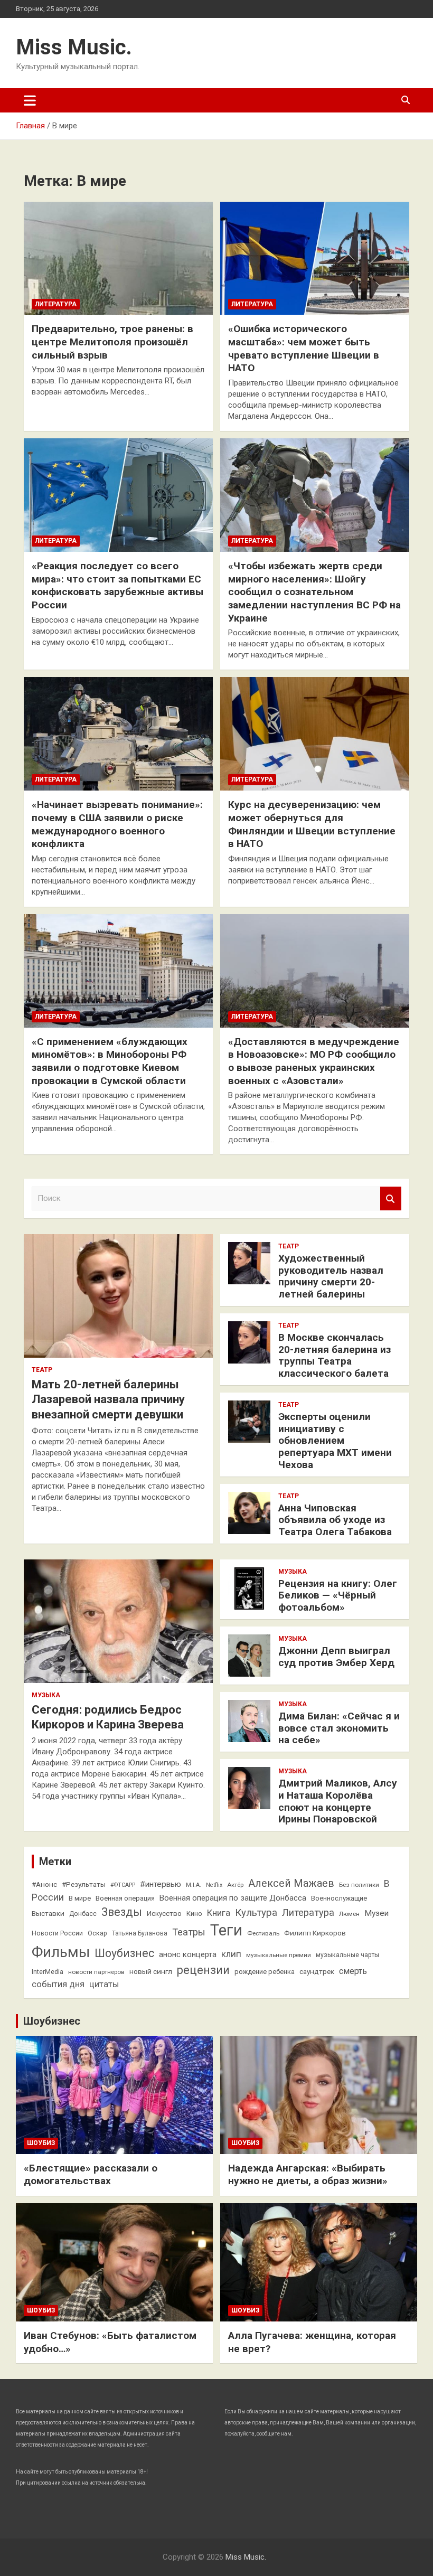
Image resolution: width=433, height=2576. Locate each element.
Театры (189, 1932)
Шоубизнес (124, 1953)
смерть (353, 1971)
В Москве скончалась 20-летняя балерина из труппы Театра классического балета (335, 1355)
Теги (226, 1930)
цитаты (104, 1984)
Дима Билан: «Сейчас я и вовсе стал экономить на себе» (339, 1728)
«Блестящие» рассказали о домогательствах (91, 2175)
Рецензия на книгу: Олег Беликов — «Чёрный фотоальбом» (338, 1596)
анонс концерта (188, 1954)
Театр (42, 1370)
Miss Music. (74, 47)
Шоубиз (41, 2143)
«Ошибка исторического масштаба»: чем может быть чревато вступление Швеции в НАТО (304, 348)
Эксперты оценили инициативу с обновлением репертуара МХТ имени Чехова (335, 1441)
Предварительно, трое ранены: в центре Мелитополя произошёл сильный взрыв (112, 342)
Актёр (235, 1885)
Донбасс (83, 1914)
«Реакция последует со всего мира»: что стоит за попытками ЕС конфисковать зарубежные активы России (117, 585)
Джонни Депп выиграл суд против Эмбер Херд (336, 1657)
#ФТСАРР (123, 1885)
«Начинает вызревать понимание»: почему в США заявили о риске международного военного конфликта (117, 824)
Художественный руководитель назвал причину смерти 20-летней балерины (331, 1276)
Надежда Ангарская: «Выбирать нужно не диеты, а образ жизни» (308, 2175)
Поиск (391, 1198)
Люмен (349, 1914)
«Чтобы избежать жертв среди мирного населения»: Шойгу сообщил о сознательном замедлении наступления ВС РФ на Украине (314, 592)
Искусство (164, 1913)
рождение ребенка (265, 1972)
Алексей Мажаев (291, 1883)
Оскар (97, 1933)
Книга (219, 1913)
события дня (58, 1984)
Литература (56, 304)
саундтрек (317, 1971)
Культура (256, 1913)
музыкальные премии (279, 1955)
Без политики (359, 1885)
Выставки (48, 1913)
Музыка (46, 1695)
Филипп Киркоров (315, 1933)
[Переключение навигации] (30, 100)
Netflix (214, 1885)
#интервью (161, 1884)
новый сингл (151, 1971)
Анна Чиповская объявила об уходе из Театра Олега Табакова (335, 1520)
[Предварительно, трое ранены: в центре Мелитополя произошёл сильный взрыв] (118, 258)
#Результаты (84, 1884)
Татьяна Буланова (140, 1933)
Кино (194, 1914)
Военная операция (125, 1898)
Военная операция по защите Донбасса (233, 1898)
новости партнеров (96, 1972)
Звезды (122, 1912)
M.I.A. (194, 1885)
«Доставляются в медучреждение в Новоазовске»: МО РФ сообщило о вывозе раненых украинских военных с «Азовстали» (314, 1061)
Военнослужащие (339, 1898)
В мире (80, 1898)
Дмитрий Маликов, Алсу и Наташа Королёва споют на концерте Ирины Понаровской (338, 1801)
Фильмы (61, 1952)
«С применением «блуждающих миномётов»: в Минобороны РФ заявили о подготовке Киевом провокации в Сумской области (110, 1061)
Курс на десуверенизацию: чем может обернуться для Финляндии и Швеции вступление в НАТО (312, 824)
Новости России (57, 1933)
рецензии (203, 1970)
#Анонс (44, 1884)
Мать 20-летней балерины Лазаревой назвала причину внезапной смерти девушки (108, 1399)
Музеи (376, 1913)
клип (231, 1954)
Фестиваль (263, 1933)
